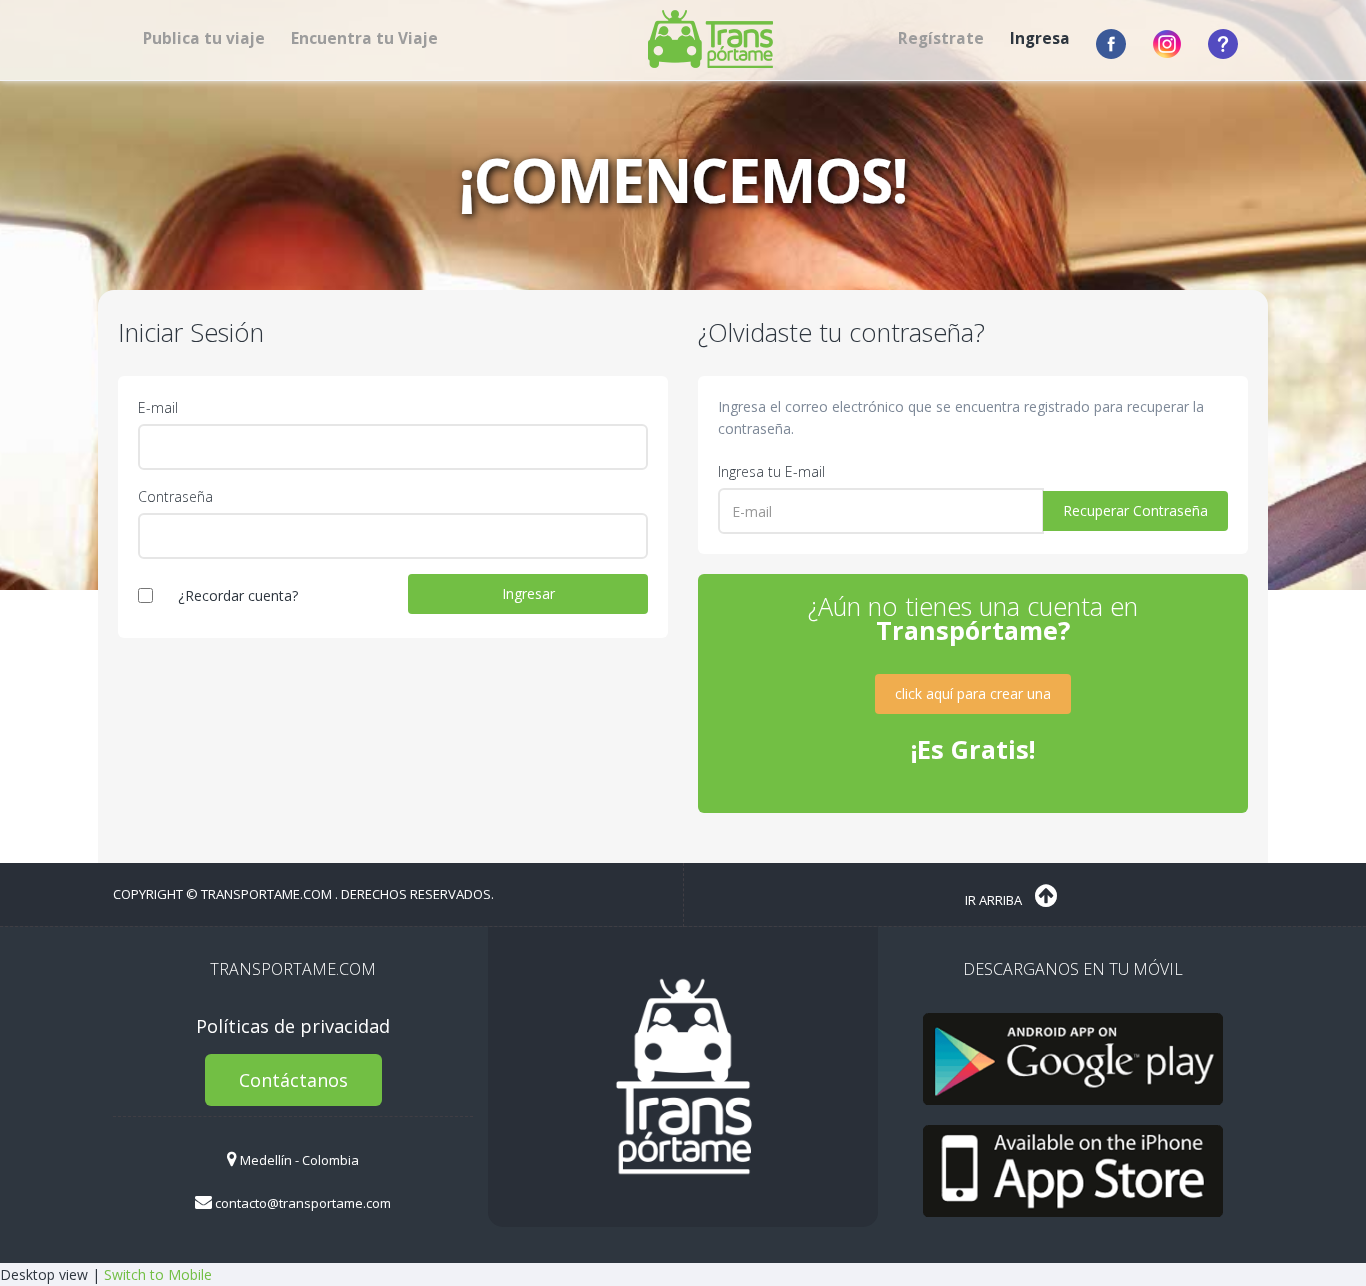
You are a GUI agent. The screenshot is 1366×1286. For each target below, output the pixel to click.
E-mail (158, 407)
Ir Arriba (995, 900)
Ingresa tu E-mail (771, 471)
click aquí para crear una (973, 693)
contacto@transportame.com (301, 1203)
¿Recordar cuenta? (238, 595)
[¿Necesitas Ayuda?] (1215, 44)
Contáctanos (293, 1080)
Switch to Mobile (158, 1274)
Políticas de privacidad (293, 1026)
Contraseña (175, 496)
